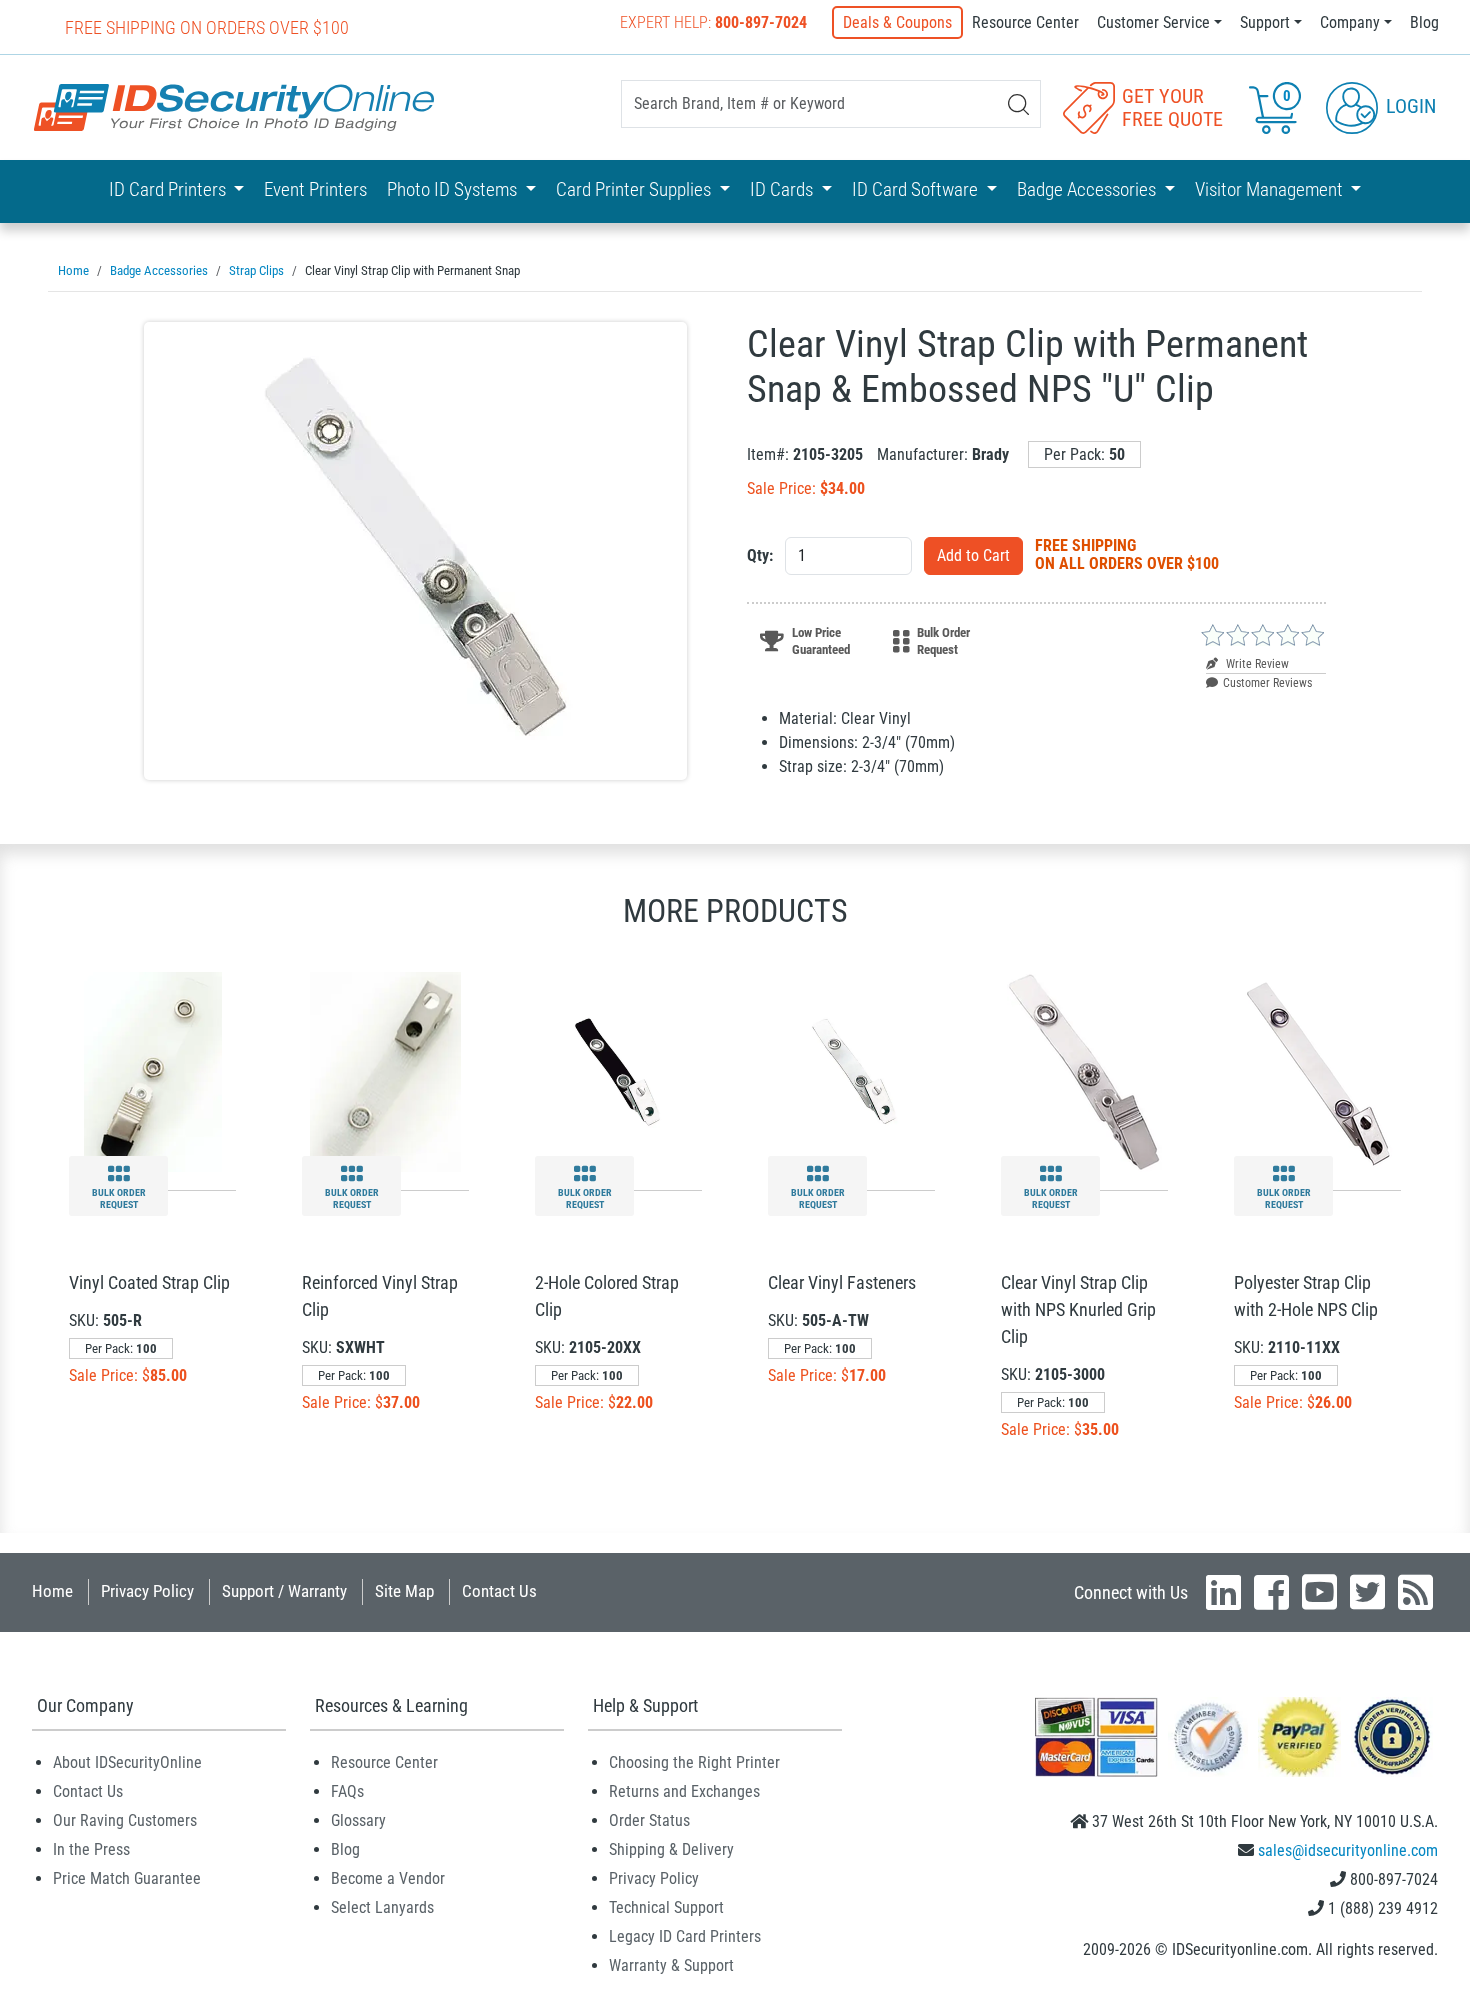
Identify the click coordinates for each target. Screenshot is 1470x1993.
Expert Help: (713, 22)
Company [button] (1350, 22)
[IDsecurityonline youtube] (1319, 1592)
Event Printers (315, 189)
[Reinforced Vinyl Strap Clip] (386, 1070)
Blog (1424, 22)
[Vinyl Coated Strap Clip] (153, 1070)
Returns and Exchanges (684, 1791)
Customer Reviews (1267, 683)
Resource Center (1025, 22)
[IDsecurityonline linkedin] (1223, 1592)
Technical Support (666, 1907)
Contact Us (499, 1591)
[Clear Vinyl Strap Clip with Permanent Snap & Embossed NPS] (415, 551)
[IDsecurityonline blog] (1415, 1592)
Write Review (1256, 664)
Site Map (404, 1591)
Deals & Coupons (897, 22)
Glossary (358, 1820)
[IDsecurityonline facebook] (1271, 1592)
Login (1408, 106)
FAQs (347, 1791)
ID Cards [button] (783, 189)
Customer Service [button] (1153, 22)
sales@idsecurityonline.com (1348, 1850)
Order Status (649, 1820)
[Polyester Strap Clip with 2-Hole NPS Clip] (1318, 1070)
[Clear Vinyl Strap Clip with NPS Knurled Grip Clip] (1084, 1070)
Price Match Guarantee (127, 1878)
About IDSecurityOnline (127, 1762)
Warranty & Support (671, 1965)
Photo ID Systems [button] (454, 189)
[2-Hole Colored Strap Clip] (618, 1070)
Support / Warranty (284, 1591)
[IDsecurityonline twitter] (1367, 1592)
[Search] (1018, 104)
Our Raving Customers (125, 1820)
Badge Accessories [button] (1088, 189)
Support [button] (1265, 22)
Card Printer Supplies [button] (635, 189)
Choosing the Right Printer (694, 1762)
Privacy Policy (147, 1591)
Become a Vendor (388, 1878)
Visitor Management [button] (1271, 189)
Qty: (760, 555)
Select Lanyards (382, 1907)
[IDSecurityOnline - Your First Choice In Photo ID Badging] (234, 107)
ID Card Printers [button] (169, 189)
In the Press (91, 1849)
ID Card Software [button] (917, 189)
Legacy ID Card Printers (685, 1936)
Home (52, 1591)
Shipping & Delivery (671, 1849)
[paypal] (1392, 1735)
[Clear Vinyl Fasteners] (851, 1070)
